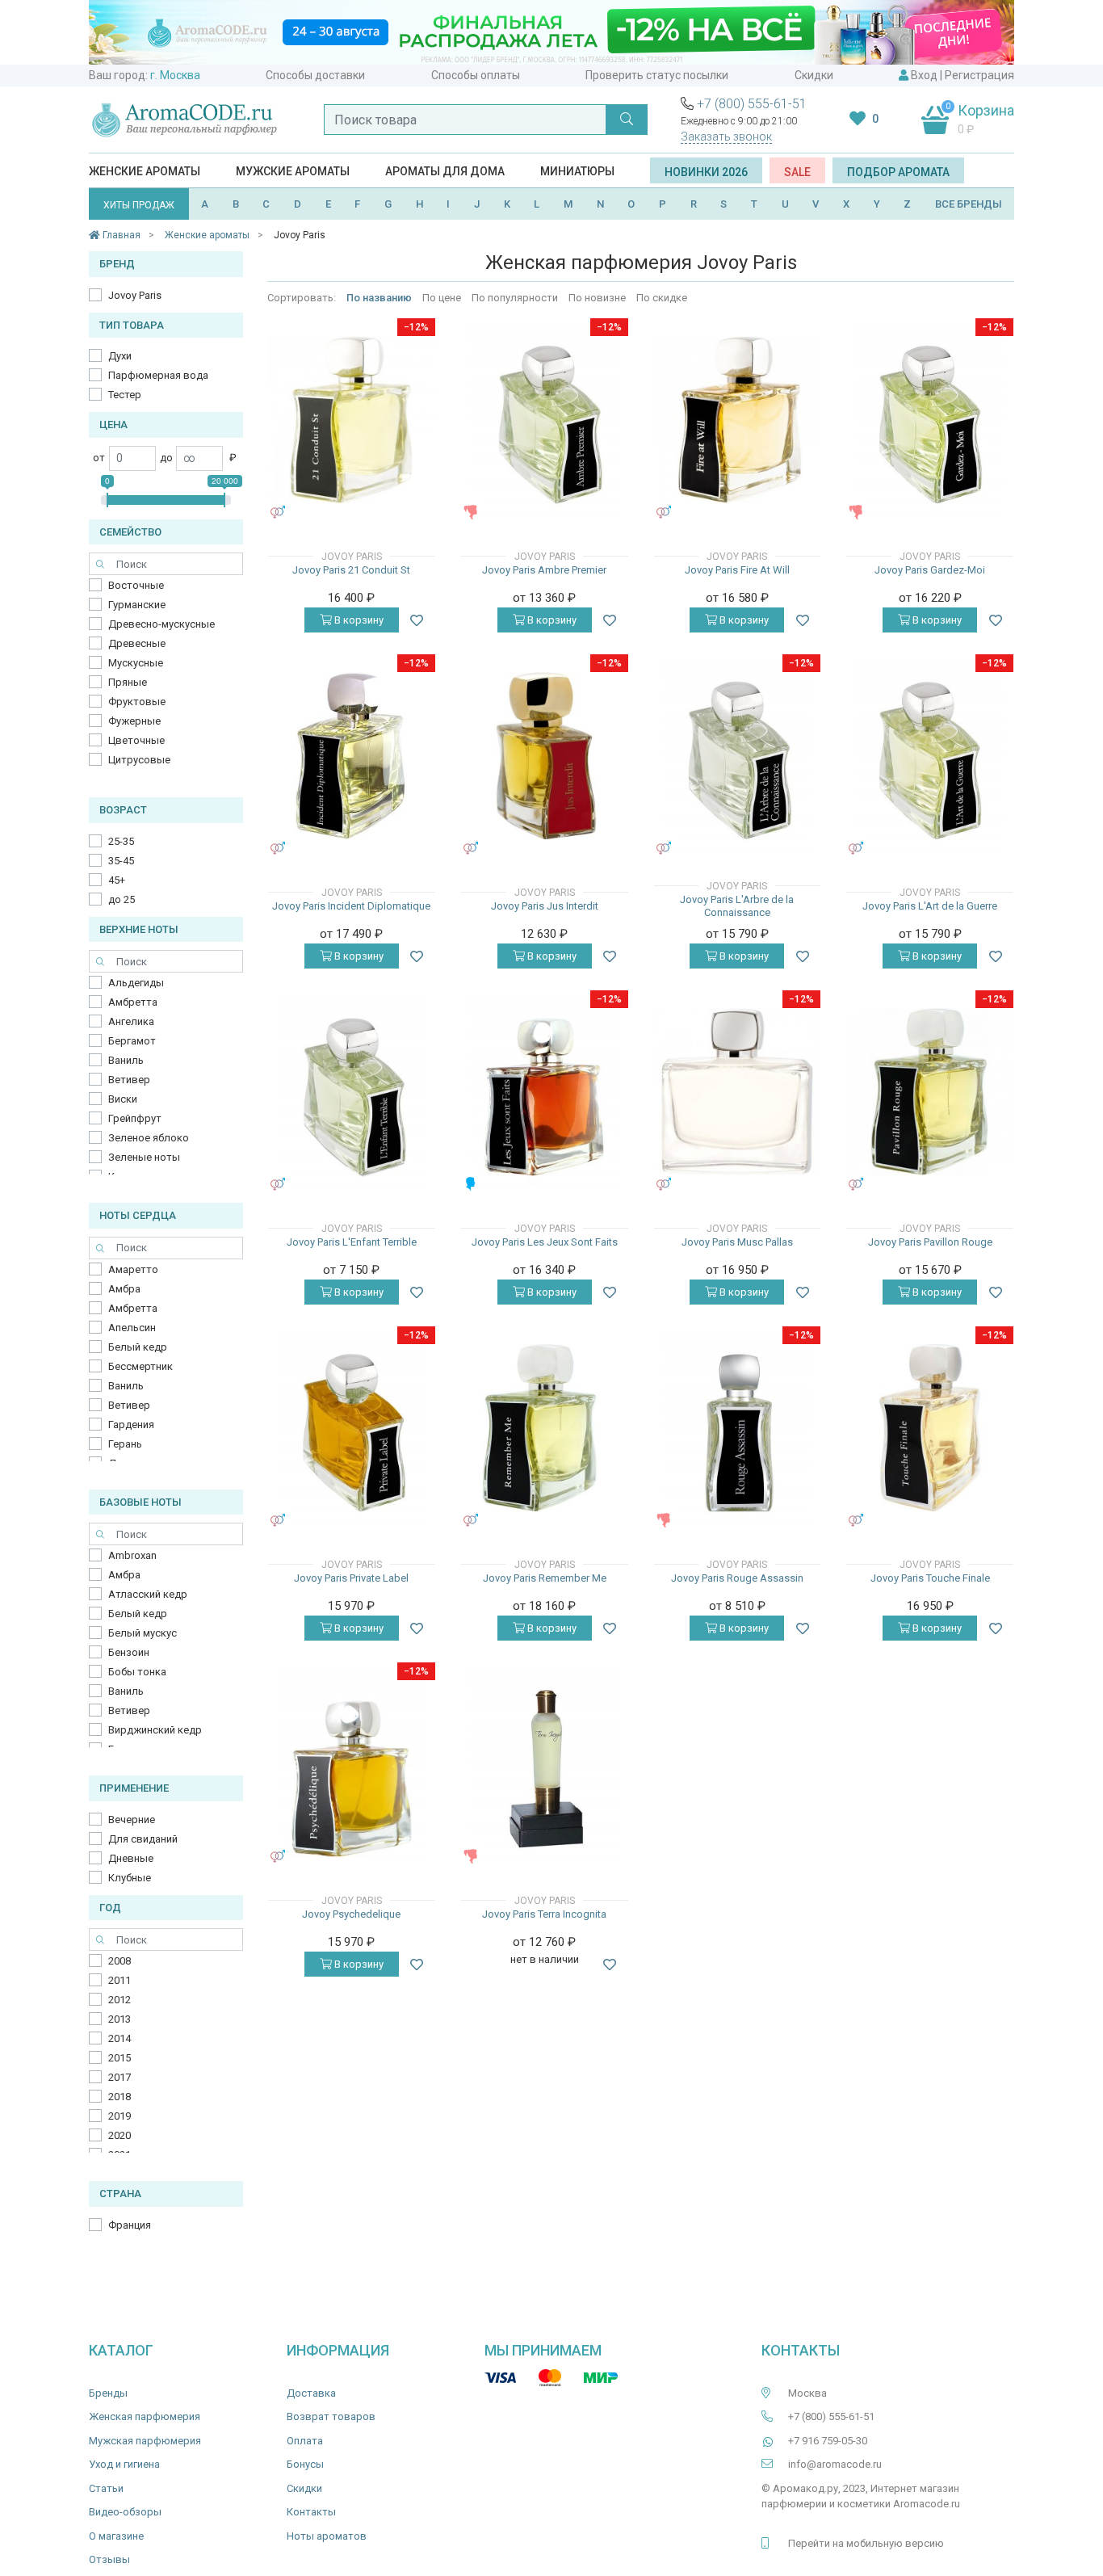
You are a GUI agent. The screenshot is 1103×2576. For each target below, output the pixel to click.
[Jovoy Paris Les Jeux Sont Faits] (544, 1091)
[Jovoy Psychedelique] (352, 1763)
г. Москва (175, 75)
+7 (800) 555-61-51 (752, 104)
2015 (120, 2058)
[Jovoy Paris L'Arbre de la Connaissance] (737, 755)
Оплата (305, 2441)
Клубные (130, 1878)
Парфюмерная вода (158, 375)
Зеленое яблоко (149, 1138)
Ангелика (131, 1021)
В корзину (358, 620)
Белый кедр (138, 1347)
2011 (120, 1980)
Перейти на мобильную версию (866, 2543)
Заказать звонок (726, 137)
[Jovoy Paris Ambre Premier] (544, 419)
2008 (120, 1961)
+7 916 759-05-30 (828, 2441)
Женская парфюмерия (145, 2416)
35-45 (121, 861)
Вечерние (132, 1820)
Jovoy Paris (135, 295)
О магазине (116, 2536)
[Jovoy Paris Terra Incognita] (544, 1763)
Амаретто (133, 1269)
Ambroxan (132, 1555)
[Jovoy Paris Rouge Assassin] (737, 1427)
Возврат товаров (331, 2416)
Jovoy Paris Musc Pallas (737, 1242)
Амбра (124, 1289)
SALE (797, 172)
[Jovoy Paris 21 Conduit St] (352, 420)
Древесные (137, 643)
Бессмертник (140, 1366)
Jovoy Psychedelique (351, 1914)
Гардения (131, 1425)
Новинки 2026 (706, 172)
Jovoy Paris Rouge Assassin (737, 1578)
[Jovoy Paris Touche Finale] (930, 1428)
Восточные (136, 585)
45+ (117, 880)
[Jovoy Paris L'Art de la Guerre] (930, 755)
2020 (120, 2135)
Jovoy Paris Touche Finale (930, 1578)
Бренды (108, 2393)
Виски (123, 1099)
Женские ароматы (145, 171)
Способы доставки (315, 75)
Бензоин (129, 1652)
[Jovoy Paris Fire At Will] (738, 420)
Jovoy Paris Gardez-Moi (930, 570)
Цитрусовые (139, 760)
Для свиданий (143, 1839)
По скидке (662, 298)
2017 (120, 2077)
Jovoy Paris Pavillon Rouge (930, 1242)
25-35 (121, 841)
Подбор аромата (898, 172)
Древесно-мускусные (161, 624)
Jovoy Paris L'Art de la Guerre (930, 906)
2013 (120, 2019)
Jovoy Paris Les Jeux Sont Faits (545, 1242)
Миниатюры (577, 171)
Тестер (125, 395)
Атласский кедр (148, 1594)
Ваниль (126, 1060)
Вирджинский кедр (155, 1730)
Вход (924, 75)
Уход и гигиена (124, 2464)
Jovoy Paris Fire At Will (737, 570)
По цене (442, 298)
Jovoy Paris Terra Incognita (544, 1914)
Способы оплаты (476, 75)
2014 (120, 2038)
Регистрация (979, 75)
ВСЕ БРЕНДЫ (969, 204)
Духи (120, 356)
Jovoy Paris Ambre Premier (544, 570)
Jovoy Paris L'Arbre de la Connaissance (737, 906)
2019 (120, 2116)
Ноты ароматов (327, 2536)
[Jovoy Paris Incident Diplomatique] (352, 756)
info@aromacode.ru (835, 2464)
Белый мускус (143, 1633)
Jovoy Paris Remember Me (545, 1578)
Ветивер (129, 1080)
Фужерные (134, 721)
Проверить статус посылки (657, 75)
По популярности (515, 298)
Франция (130, 2225)
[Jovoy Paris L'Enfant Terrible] (352, 1091)
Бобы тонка (137, 1672)
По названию (380, 298)
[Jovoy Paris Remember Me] (545, 1428)
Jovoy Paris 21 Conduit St (351, 570)
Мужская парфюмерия (145, 2441)
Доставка (311, 2393)
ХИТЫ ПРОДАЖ (139, 205)
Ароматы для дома (445, 171)
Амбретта (133, 1002)
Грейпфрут (135, 1118)
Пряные (128, 682)
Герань (125, 1444)
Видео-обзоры (125, 2512)
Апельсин (132, 1328)
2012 (120, 2000)
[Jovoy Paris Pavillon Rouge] (930, 1092)
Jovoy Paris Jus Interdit (545, 906)
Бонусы (305, 2464)
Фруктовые (137, 702)
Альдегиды (136, 983)
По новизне (597, 298)
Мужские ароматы (293, 171)
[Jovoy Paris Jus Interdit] (545, 756)
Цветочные (136, 740)
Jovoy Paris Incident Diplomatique (351, 906)
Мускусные (136, 663)
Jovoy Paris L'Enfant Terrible (352, 1242)
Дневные (131, 1858)
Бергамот (132, 1041)
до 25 (122, 899)
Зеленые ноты (144, 1157)
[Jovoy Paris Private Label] (352, 1427)
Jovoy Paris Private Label (351, 1578)
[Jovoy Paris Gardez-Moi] (930, 419)
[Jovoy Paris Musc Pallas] (738, 1092)
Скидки (814, 75)
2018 (120, 2097)
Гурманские (137, 605)
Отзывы (109, 2559)
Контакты (311, 2512)
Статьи (106, 2488)
